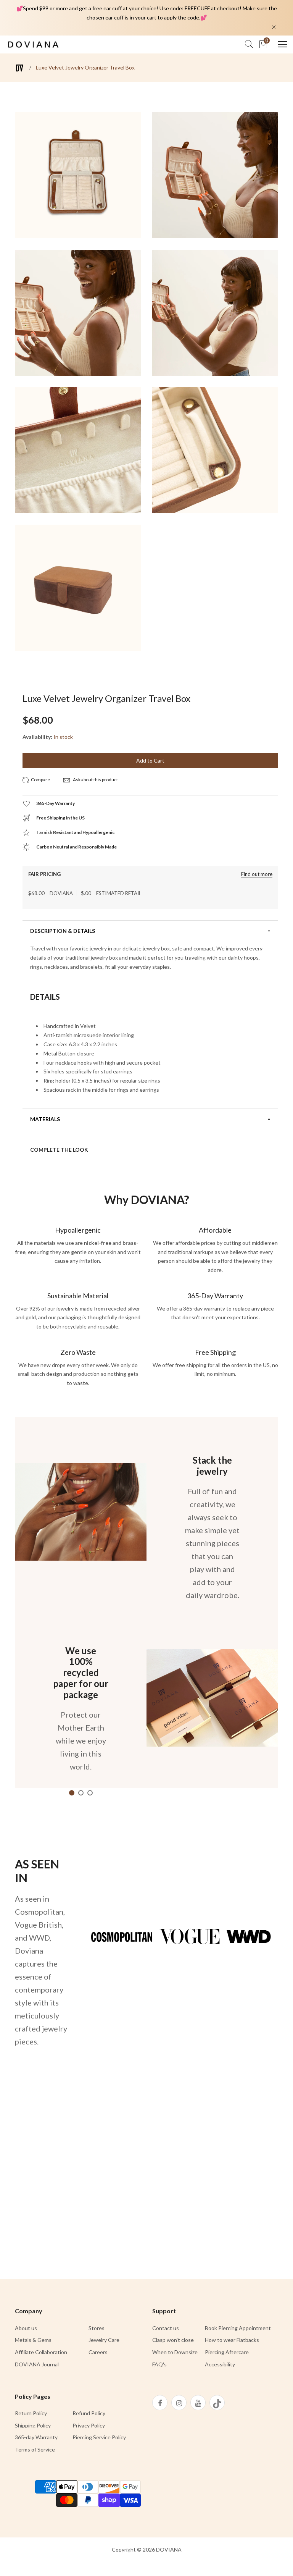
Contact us (166, 2328)
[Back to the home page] (20, 68)
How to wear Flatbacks (232, 2340)
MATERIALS (45, 1119)
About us (26, 2328)
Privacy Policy (89, 2425)
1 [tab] (72, 1793)
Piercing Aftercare (227, 2352)
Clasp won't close (173, 2340)
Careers (98, 2352)
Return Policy (31, 2413)
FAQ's (159, 2364)
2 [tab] (81, 1793)
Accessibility (220, 2364)
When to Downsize (175, 2352)
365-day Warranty (36, 2437)
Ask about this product (95, 780)
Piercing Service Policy (99, 2437)
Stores (97, 2328)
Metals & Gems (33, 2340)
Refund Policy (89, 2413)
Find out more (257, 874)
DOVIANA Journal (37, 2364)
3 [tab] (90, 1793)
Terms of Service (35, 2449)
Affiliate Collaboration (41, 2352)
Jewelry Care (104, 2340)
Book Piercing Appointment (238, 2328)
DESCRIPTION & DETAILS (63, 931)
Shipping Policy (33, 2425)
